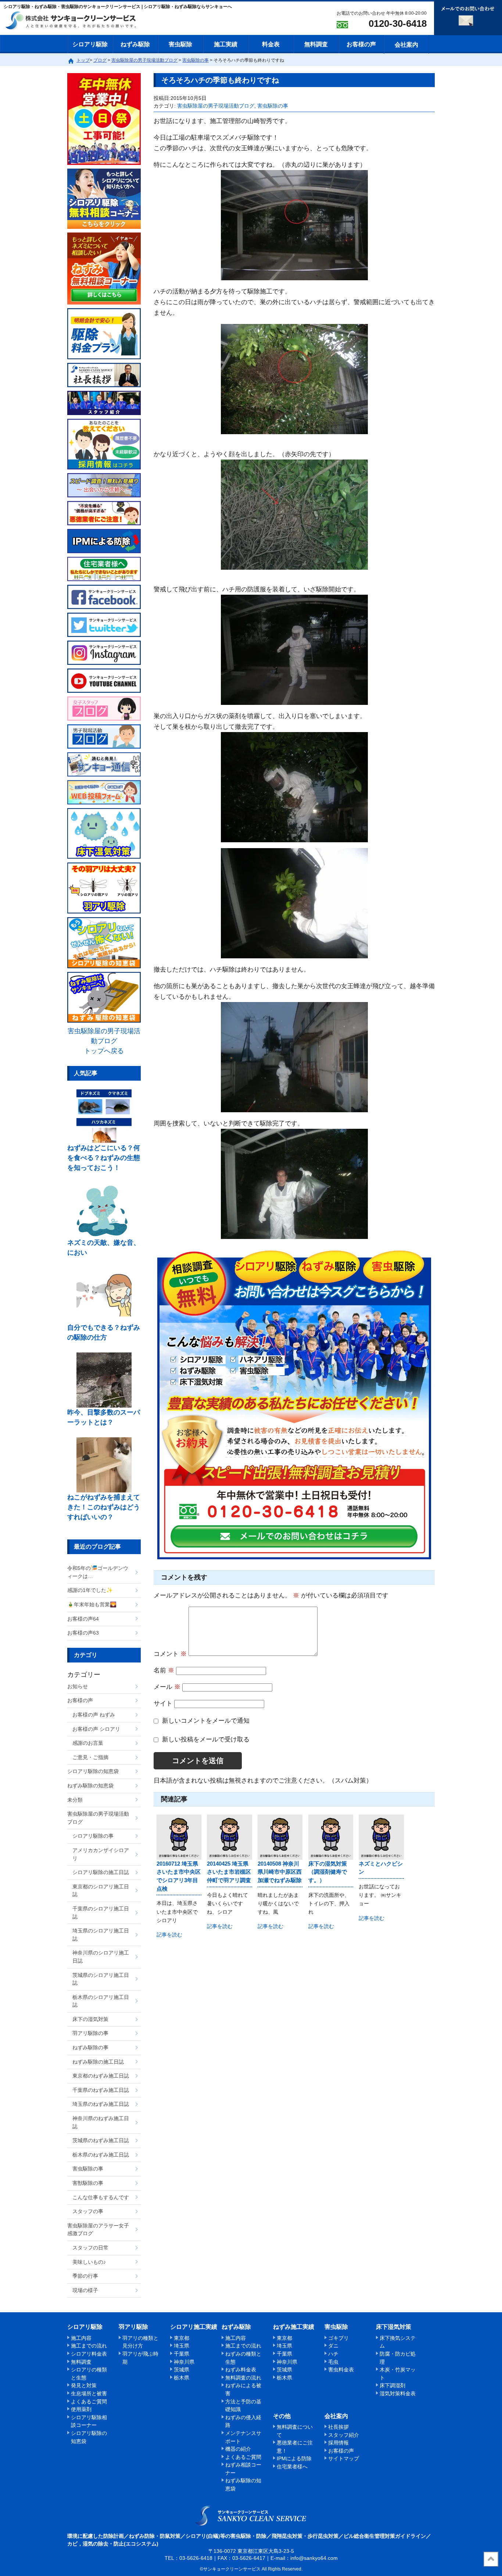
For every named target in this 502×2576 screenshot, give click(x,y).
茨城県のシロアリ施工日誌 (101, 1979)
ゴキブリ (338, 2338)
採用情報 (338, 2443)
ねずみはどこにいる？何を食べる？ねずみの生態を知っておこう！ (104, 1158)
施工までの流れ (89, 2346)
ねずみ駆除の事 (90, 2047)
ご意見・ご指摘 (90, 1757)
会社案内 (406, 45)
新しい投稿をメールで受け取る (206, 1739)
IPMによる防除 (294, 2458)
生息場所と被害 (89, 2393)
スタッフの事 (88, 2211)
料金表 (271, 44)
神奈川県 (184, 2362)
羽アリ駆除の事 (90, 2033)
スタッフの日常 (90, 2248)
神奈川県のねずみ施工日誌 (101, 2122)
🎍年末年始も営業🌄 (92, 1604)
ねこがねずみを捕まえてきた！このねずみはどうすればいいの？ (104, 1507)
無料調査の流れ (243, 2378)
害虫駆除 (180, 44)
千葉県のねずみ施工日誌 (101, 2090)
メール (167, 1687)
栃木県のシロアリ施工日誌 (101, 2001)
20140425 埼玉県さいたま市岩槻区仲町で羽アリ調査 (229, 1872)
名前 (164, 1670)
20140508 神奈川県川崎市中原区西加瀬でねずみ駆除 (280, 1872)
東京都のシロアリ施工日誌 (101, 1891)
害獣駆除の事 (88, 2183)
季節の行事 (85, 2276)
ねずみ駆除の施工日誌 (98, 2062)
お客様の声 (361, 44)
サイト (163, 1703)
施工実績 (226, 44)
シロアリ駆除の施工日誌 (101, 1872)
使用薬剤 (81, 2409)
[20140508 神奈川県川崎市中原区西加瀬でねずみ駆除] (280, 1837)
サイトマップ (344, 2458)
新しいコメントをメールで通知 (206, 1721)
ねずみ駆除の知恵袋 (90, 1786)
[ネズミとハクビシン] (381, 1837)
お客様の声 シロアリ (96, 1729)
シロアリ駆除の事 (93, 1836)
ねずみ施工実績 (294, 2327)
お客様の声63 (83, 1633)
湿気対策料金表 (398, 2393)
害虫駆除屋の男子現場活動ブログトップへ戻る (104, 1041)
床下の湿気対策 (90, 2019)
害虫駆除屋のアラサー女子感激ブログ (98, 2230)
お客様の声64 (83, 1619)
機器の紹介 (238, 2449)
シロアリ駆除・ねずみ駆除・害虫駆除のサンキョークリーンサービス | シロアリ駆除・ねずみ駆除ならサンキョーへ (251, 2515)
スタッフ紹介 (344, 2435)
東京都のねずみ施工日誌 (101, 2076)
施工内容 (81, 2338)
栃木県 (182, 2378)
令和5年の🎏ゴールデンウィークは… (98, 1572)
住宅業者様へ (292, 2467)
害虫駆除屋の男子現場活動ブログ (216, 106)
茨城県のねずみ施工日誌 (101, 2140)
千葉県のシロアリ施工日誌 (101, 1913)
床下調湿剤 (392, 2385)
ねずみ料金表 (241, 2370)
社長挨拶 (338, 2427)
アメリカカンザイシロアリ (101, 1854)
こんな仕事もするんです (101, 2197)
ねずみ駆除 (135, 44)
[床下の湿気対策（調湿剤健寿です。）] (331, 1837)
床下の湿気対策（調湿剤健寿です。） (328, 1872)
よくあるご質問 (89, 2402)
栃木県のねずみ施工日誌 (101, 2155)
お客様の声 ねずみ (94, 1715)
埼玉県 (182, 2346)
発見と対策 (84, 2385)
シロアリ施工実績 (194, 2327)
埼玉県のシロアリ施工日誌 (101, 1935)
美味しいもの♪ (89, 2262)
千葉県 (182, 2354)
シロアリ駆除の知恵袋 (93, 1771)
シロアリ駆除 (90, 44)
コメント (170, 1654)
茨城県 (182, 2370)
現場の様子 (85, 2290)
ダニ (333, 2346)
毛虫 (333, 2362)
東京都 (182, 2338)
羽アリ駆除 (133, 2327)
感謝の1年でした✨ (90, 1590)
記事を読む (169, 1935)
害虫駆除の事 (273, 106)
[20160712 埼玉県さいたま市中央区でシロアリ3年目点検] (179, 1837)
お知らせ (78, 1686)
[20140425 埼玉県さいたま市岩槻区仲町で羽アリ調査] (229, 1837)
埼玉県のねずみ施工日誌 (101, 2104)
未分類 (75, 1800)
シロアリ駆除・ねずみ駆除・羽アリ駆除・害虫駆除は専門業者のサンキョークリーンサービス (77, 21)
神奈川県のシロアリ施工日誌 (101, 1957)
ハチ (333, 2354)
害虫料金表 (341, 2370)
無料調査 (316, 44)
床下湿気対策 (394, 2327)
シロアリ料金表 (89, 2354)
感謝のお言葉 (88, 1743)
